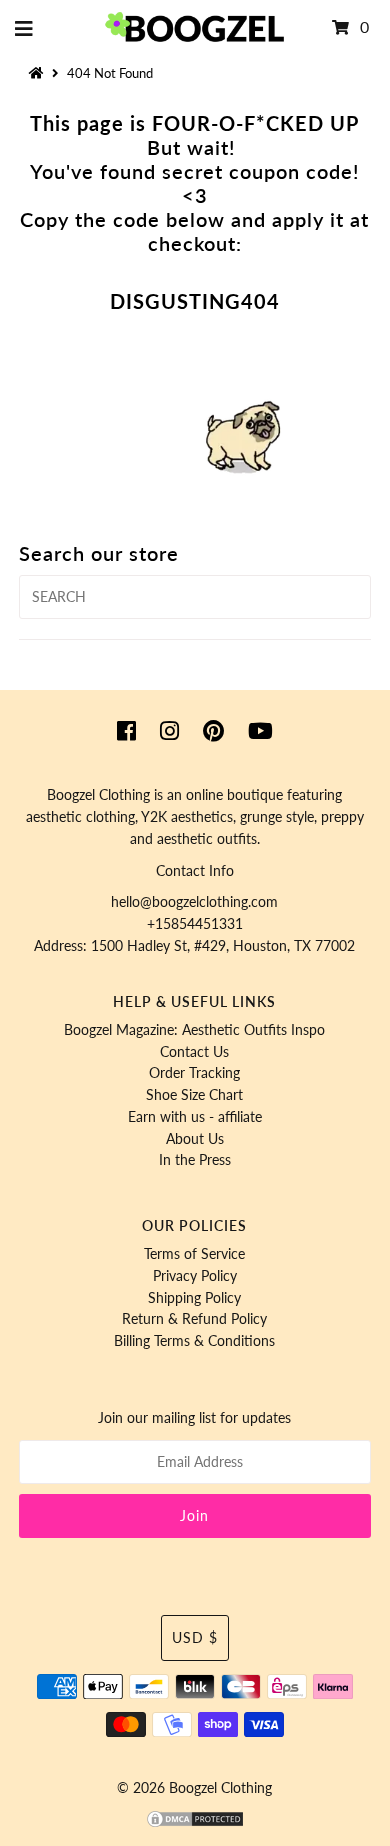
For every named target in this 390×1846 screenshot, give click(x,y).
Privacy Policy (195, 1276)
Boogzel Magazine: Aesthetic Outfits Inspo (194, 1030)
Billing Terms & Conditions (194, 1341)
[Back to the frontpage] (39, 73)
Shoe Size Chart (194, 1095)
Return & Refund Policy (194, 1319)
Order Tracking (194, 1073)
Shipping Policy (194, 1298)
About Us (195, 1139)
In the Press (195, 1160)
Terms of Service (194, 1254)
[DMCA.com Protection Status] (195, 1824)
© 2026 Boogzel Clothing (194, 1788)
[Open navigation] (24, 28)
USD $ (195, 1638)
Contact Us (194, 1052)
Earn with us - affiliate (195, 1117)
